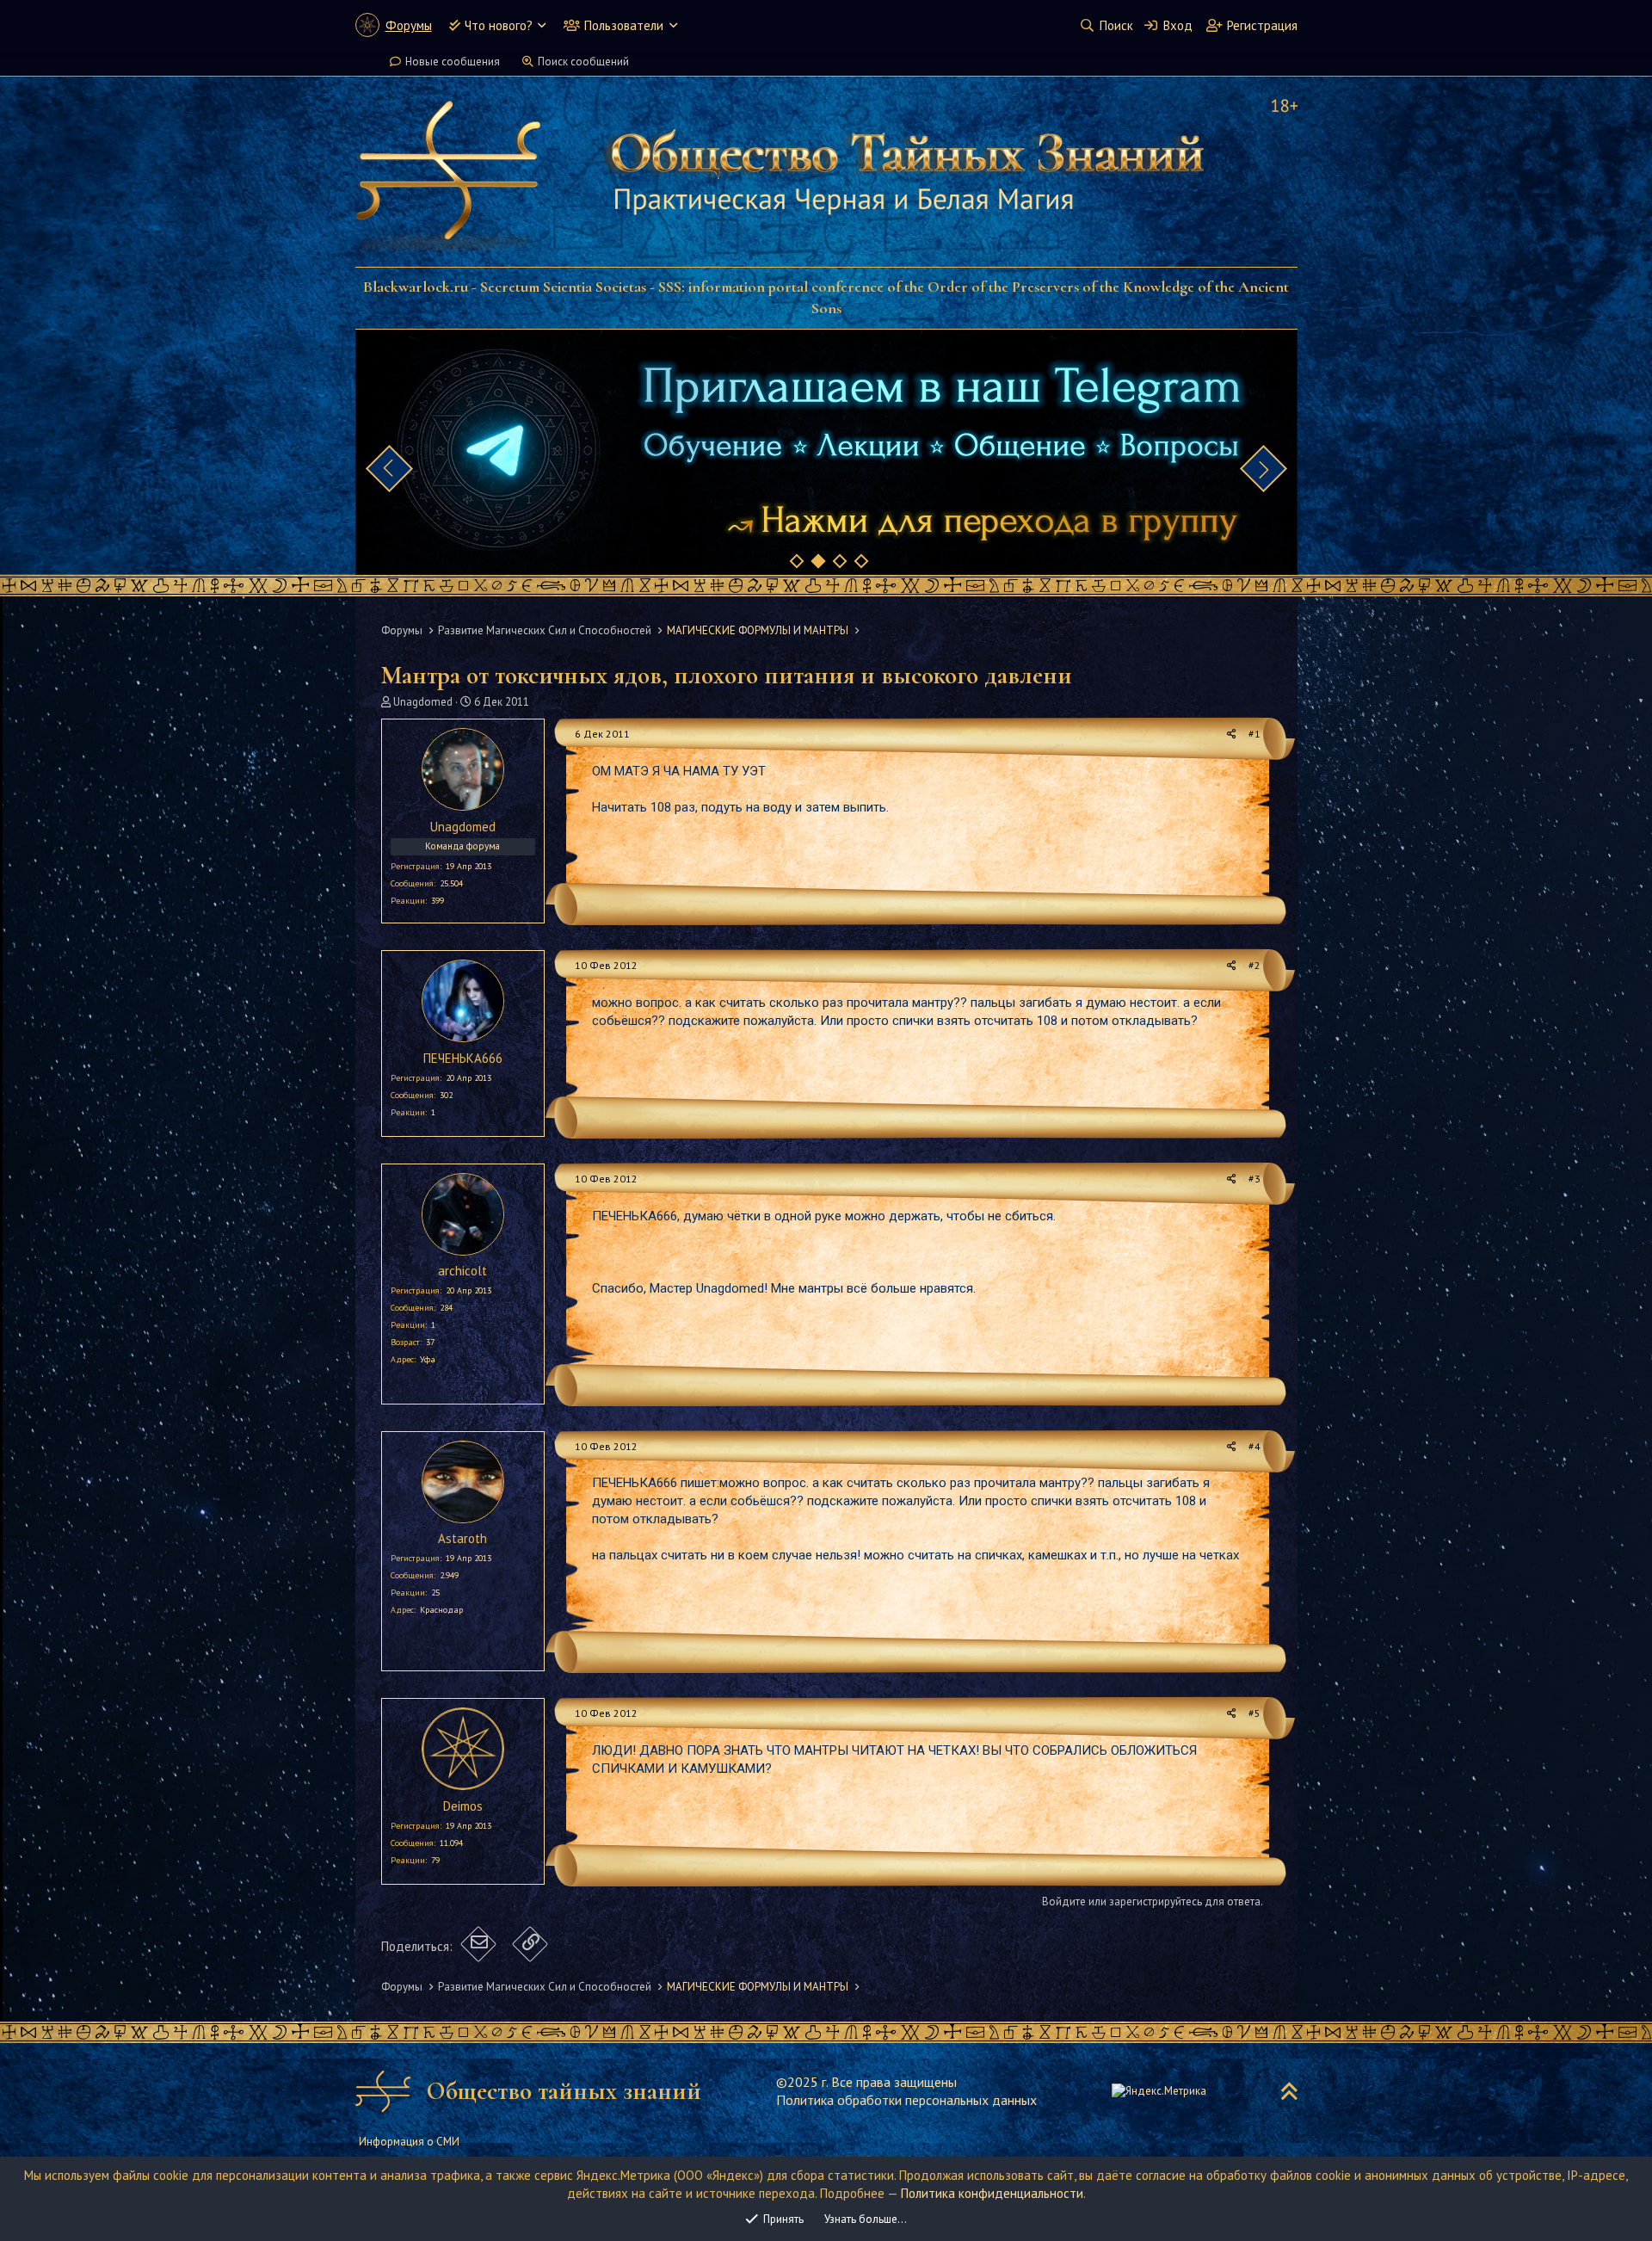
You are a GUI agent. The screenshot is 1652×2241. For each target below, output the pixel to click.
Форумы (409, 25)
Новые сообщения (453, 62)
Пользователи (624, 25)
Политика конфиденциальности (992, 2193)
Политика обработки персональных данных (906, 2100)
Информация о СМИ (409, 2142)
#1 (1254, 734)
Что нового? (499, 25)
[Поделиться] (1232, 735)
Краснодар (441, 1610)
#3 (1254, 1179)
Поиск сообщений (583, 62)
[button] (542, 25)
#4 (1254, 1446)
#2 (1254, 965)
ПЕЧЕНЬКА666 (463, 1058)
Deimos (463, 1806)
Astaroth (462, 1538)
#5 (1254, 1713)
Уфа (428, 1359)
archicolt (462, 1271)
